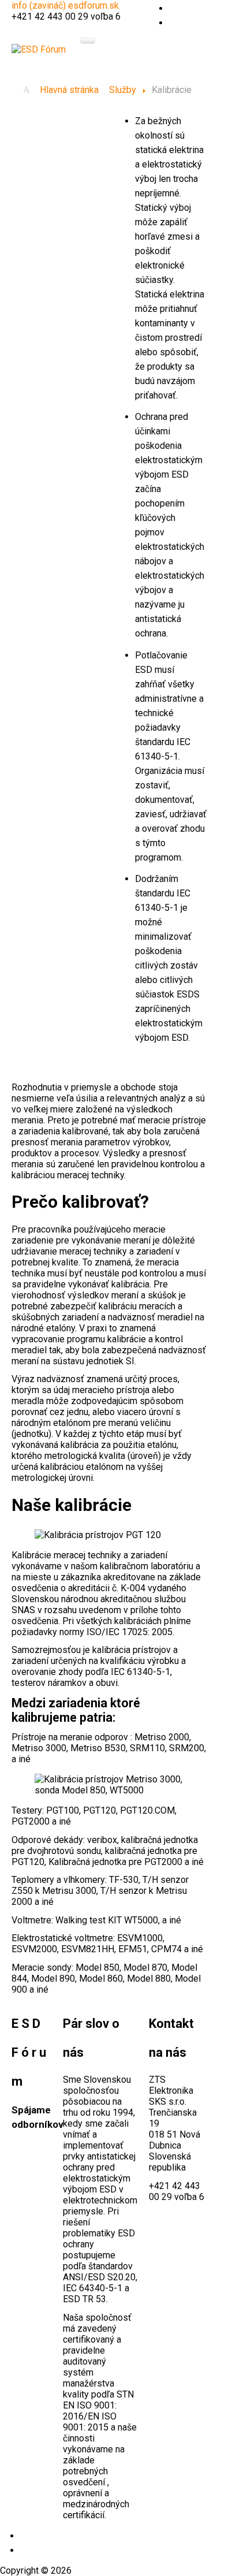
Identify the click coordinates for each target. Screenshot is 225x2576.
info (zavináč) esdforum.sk (65, 5)
